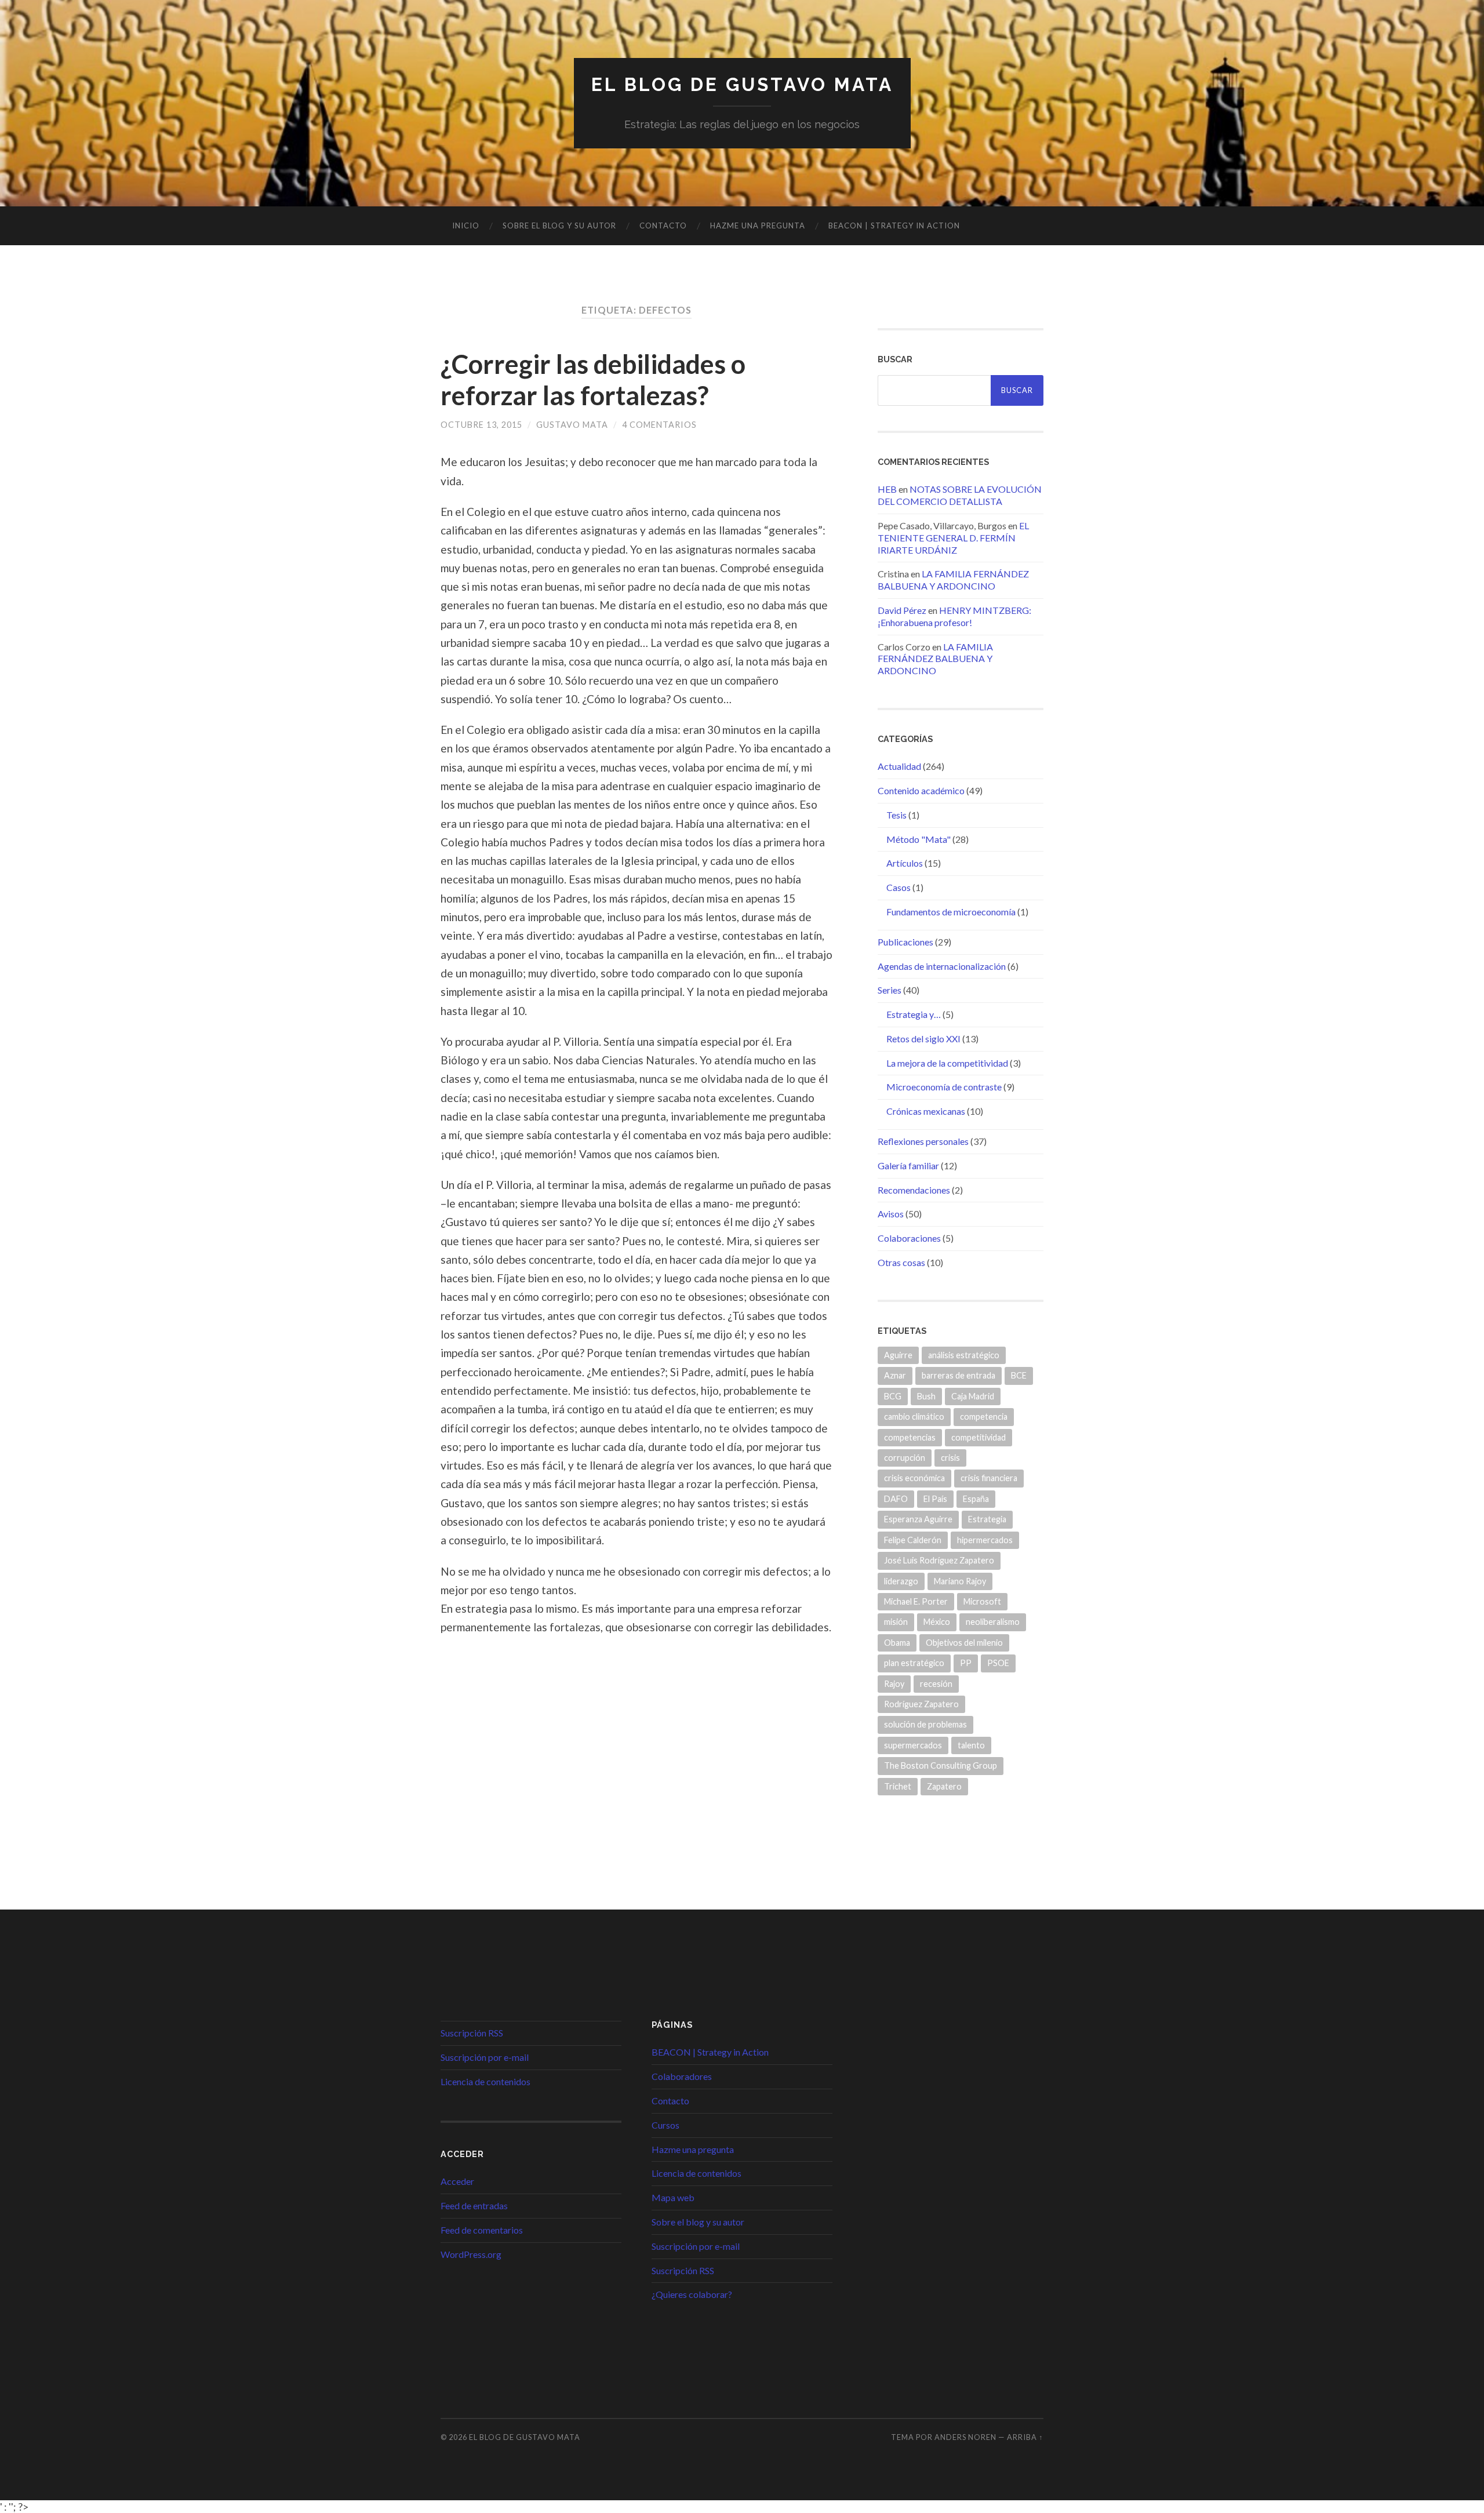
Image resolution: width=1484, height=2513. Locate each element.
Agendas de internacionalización (942, 966)
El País (935, 1499)
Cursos (665, 2125)
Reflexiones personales (923, 1141)
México (937, 1622)
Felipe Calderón (913, 1540)
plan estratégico (914, 1663)
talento (971, 1745)
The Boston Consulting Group (941, 1765)
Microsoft (982, 1601)
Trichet (898, 1786)
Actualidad (899, 766)
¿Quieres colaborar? (692, 2294)
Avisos (891, 1214)
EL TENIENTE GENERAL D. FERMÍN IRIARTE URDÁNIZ (953, 538)
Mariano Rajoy (960, 1581)
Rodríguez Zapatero (921, 1704)
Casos (899, 887)
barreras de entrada (959, 1375)
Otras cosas (901, 1262)
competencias (910, 1437)
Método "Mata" (919, 839)
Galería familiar (908, 1165)
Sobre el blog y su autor (559, 226)
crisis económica (914, 1478)
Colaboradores (682, 2076)
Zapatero (944, 1786)
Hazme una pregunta (758, 226)
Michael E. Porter (916, 1601)
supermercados (913, 1745)
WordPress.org (471, 2254)
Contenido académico (921, 790)
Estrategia (987, 1519)
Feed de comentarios (482, 2230)
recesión (936, 1684)
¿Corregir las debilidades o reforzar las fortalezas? (593, 380)
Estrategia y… (914, 1014)
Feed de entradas (474, 2205)
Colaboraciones (909, 1238)
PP (966, 1663)
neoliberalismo (993, 1622)
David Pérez (902, 610)
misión (896, 1622)
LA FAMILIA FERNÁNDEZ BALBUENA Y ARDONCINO (953, 580)
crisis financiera (989, 1478)
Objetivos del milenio (964, 1643)
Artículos (905, 863)
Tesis (896, 815)
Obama (897, 1643)
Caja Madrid (973, 1396)
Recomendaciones (914, 1190)
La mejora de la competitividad (947, 1063)
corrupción (905, 1458)
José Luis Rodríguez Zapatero (939, 1560)
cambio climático (914, 1416)
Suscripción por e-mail (485, 2057)
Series (890, 990)
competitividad (979, 1437)
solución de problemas (925, 1724)
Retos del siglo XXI (923, 1039)
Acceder (457, 2181)
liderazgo (901, 1581)
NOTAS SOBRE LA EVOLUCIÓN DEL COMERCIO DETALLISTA (960, 495)
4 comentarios (659, 425)
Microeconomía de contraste (944, 1087)
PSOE (998, 1663)
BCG (893, 1396)
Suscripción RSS (472, 2033)
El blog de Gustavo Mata (742, 84)
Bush (926, 1396)
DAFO (896, 1499)
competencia (984, 1416)
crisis (950, 1458)
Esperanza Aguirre (918, 1519)
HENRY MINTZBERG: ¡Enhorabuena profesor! (954, 616)
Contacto (663, 226)
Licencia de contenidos (485, 2081)
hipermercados (985, 1540)
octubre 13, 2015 (481, 425)
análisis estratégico (964, 1355)
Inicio (466, 226)
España (976, 1499)
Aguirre (898, 1355)
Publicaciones (905, 942)
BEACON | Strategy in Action (894, 226)
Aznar (895, 1375)
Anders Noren (965, 2437)
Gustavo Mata (572, 425)
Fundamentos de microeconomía (951, 912)
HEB (887, 489)
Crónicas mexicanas (926, 1111)
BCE (1019, 1375)
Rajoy (894, 1684)
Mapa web (673, 2197)
